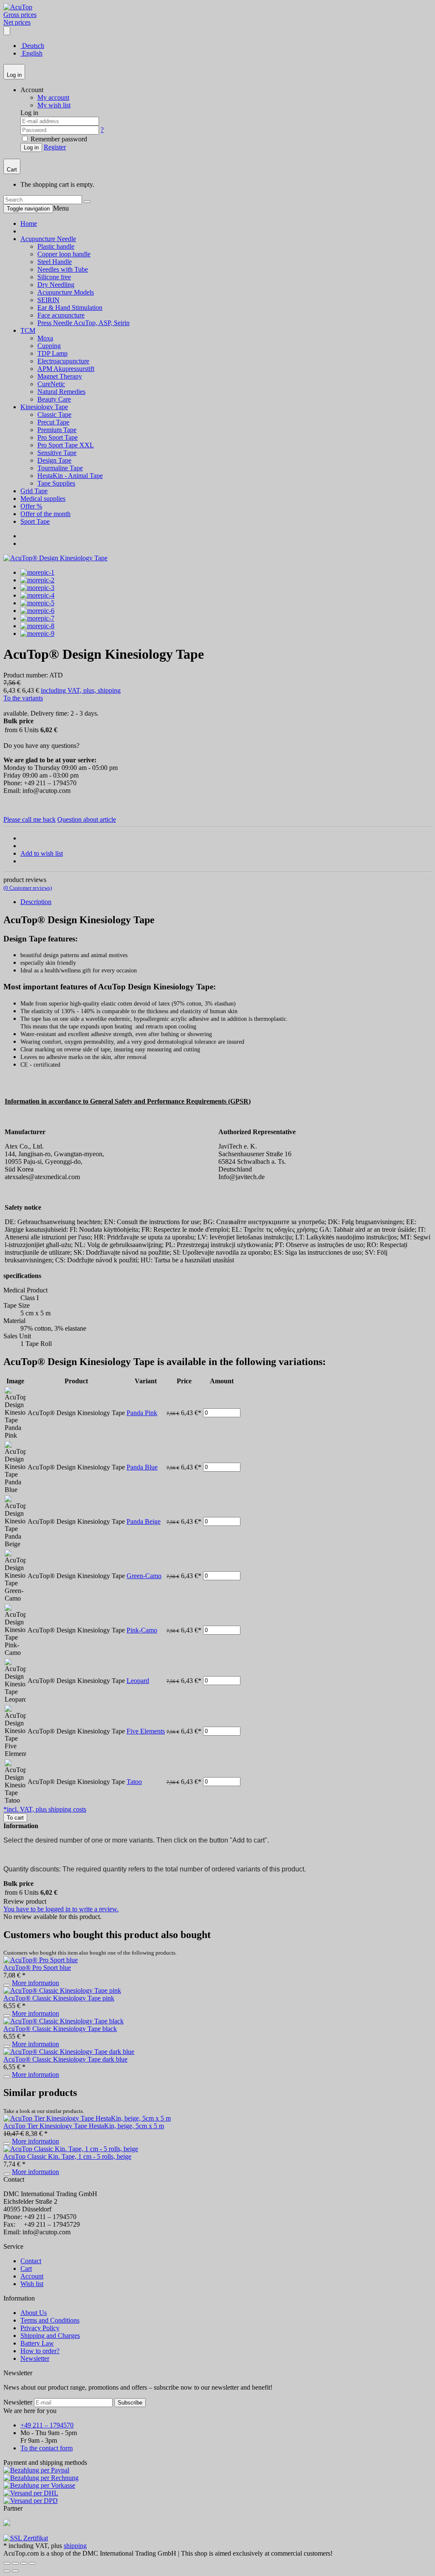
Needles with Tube (63, 269)
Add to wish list (42, 853)
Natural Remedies (61, 392)
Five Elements (146, 1731)
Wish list (32, 2284)
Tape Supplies (56, 483)
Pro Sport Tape (58, 437)
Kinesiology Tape (44, 407)
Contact (31, 2261)
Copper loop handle (64, 254)
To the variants (23, 698)
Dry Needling (56, 285)
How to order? (40, 2351)
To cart (15, 1818)
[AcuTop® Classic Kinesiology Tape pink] (62, 1990)
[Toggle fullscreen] (24, 2563)
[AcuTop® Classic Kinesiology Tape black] (64, 2021)
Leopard (138, 1681)
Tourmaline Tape (60, 468)
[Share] (15, 2563)
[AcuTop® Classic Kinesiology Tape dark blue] (69, 2052)
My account (53, 97)
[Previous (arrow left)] (7, 2571)
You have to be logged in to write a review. (61, 1909)
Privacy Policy (40, 2328)
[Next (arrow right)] (15, 2571)
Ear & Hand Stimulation (70, 308)
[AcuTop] (18, 7)
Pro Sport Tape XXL (66, 445)
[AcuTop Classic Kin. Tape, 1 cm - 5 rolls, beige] (71, 2149)
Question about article (87, 819)
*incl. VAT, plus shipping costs (45, 1809)
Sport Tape (35, 521)
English (31, 53)
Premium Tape (57, 430)
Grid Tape (34, 491)
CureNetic (51, 384)
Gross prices (20, 15)
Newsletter (35, 2358)
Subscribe (130, 2403)
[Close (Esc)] (7, 2563)
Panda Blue (142, 1467)
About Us (34, 2313)
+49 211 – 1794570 (47, 2425)
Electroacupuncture (63, 361)
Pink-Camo (142, 1630)
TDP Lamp (52, 353)
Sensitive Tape (57, 453)
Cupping (49, 346)
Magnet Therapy (60, 376)
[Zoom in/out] (32, 2563)
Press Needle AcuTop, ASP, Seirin (83, 323)
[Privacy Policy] (26, 2538)
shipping (75, 2546)
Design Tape (54, 460)
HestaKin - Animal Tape (70, 476)
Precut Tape (53, 422)
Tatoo (134, 1782)
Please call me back (30, 819)
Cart (26, 2268)
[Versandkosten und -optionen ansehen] (217, 2486)
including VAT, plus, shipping (81, 690)
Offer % (31, 506)
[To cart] (7, 1985)
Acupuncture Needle (48, 239)
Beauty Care (54, 399)
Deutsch (32, 46)
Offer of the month (45, 514)
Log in (31, 147)
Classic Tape (54, 414)
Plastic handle (56, 246)
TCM (28, 330)
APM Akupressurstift (66, 369)
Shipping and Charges (50, 2336)
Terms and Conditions (50, 2320)
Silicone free (54, 277)
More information (35, 1983)
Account (32, 2276)
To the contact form (47, 2448)
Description (36, 902)
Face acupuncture (61, 315)
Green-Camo (144, 1576)
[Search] (87, 202)
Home (29, 223)
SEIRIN (48, 300)
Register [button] (55, 147)
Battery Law (37, 2343)
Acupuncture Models (66, 292)
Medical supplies (43, 499)
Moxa (45, 338)
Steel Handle (55, 262)
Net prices (17, 22)
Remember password (58, 139)
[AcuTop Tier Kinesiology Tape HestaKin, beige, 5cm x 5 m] (87, 2118)
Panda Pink (142, 1413)
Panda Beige (144, 1521)
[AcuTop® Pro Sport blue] (41, 1960)
